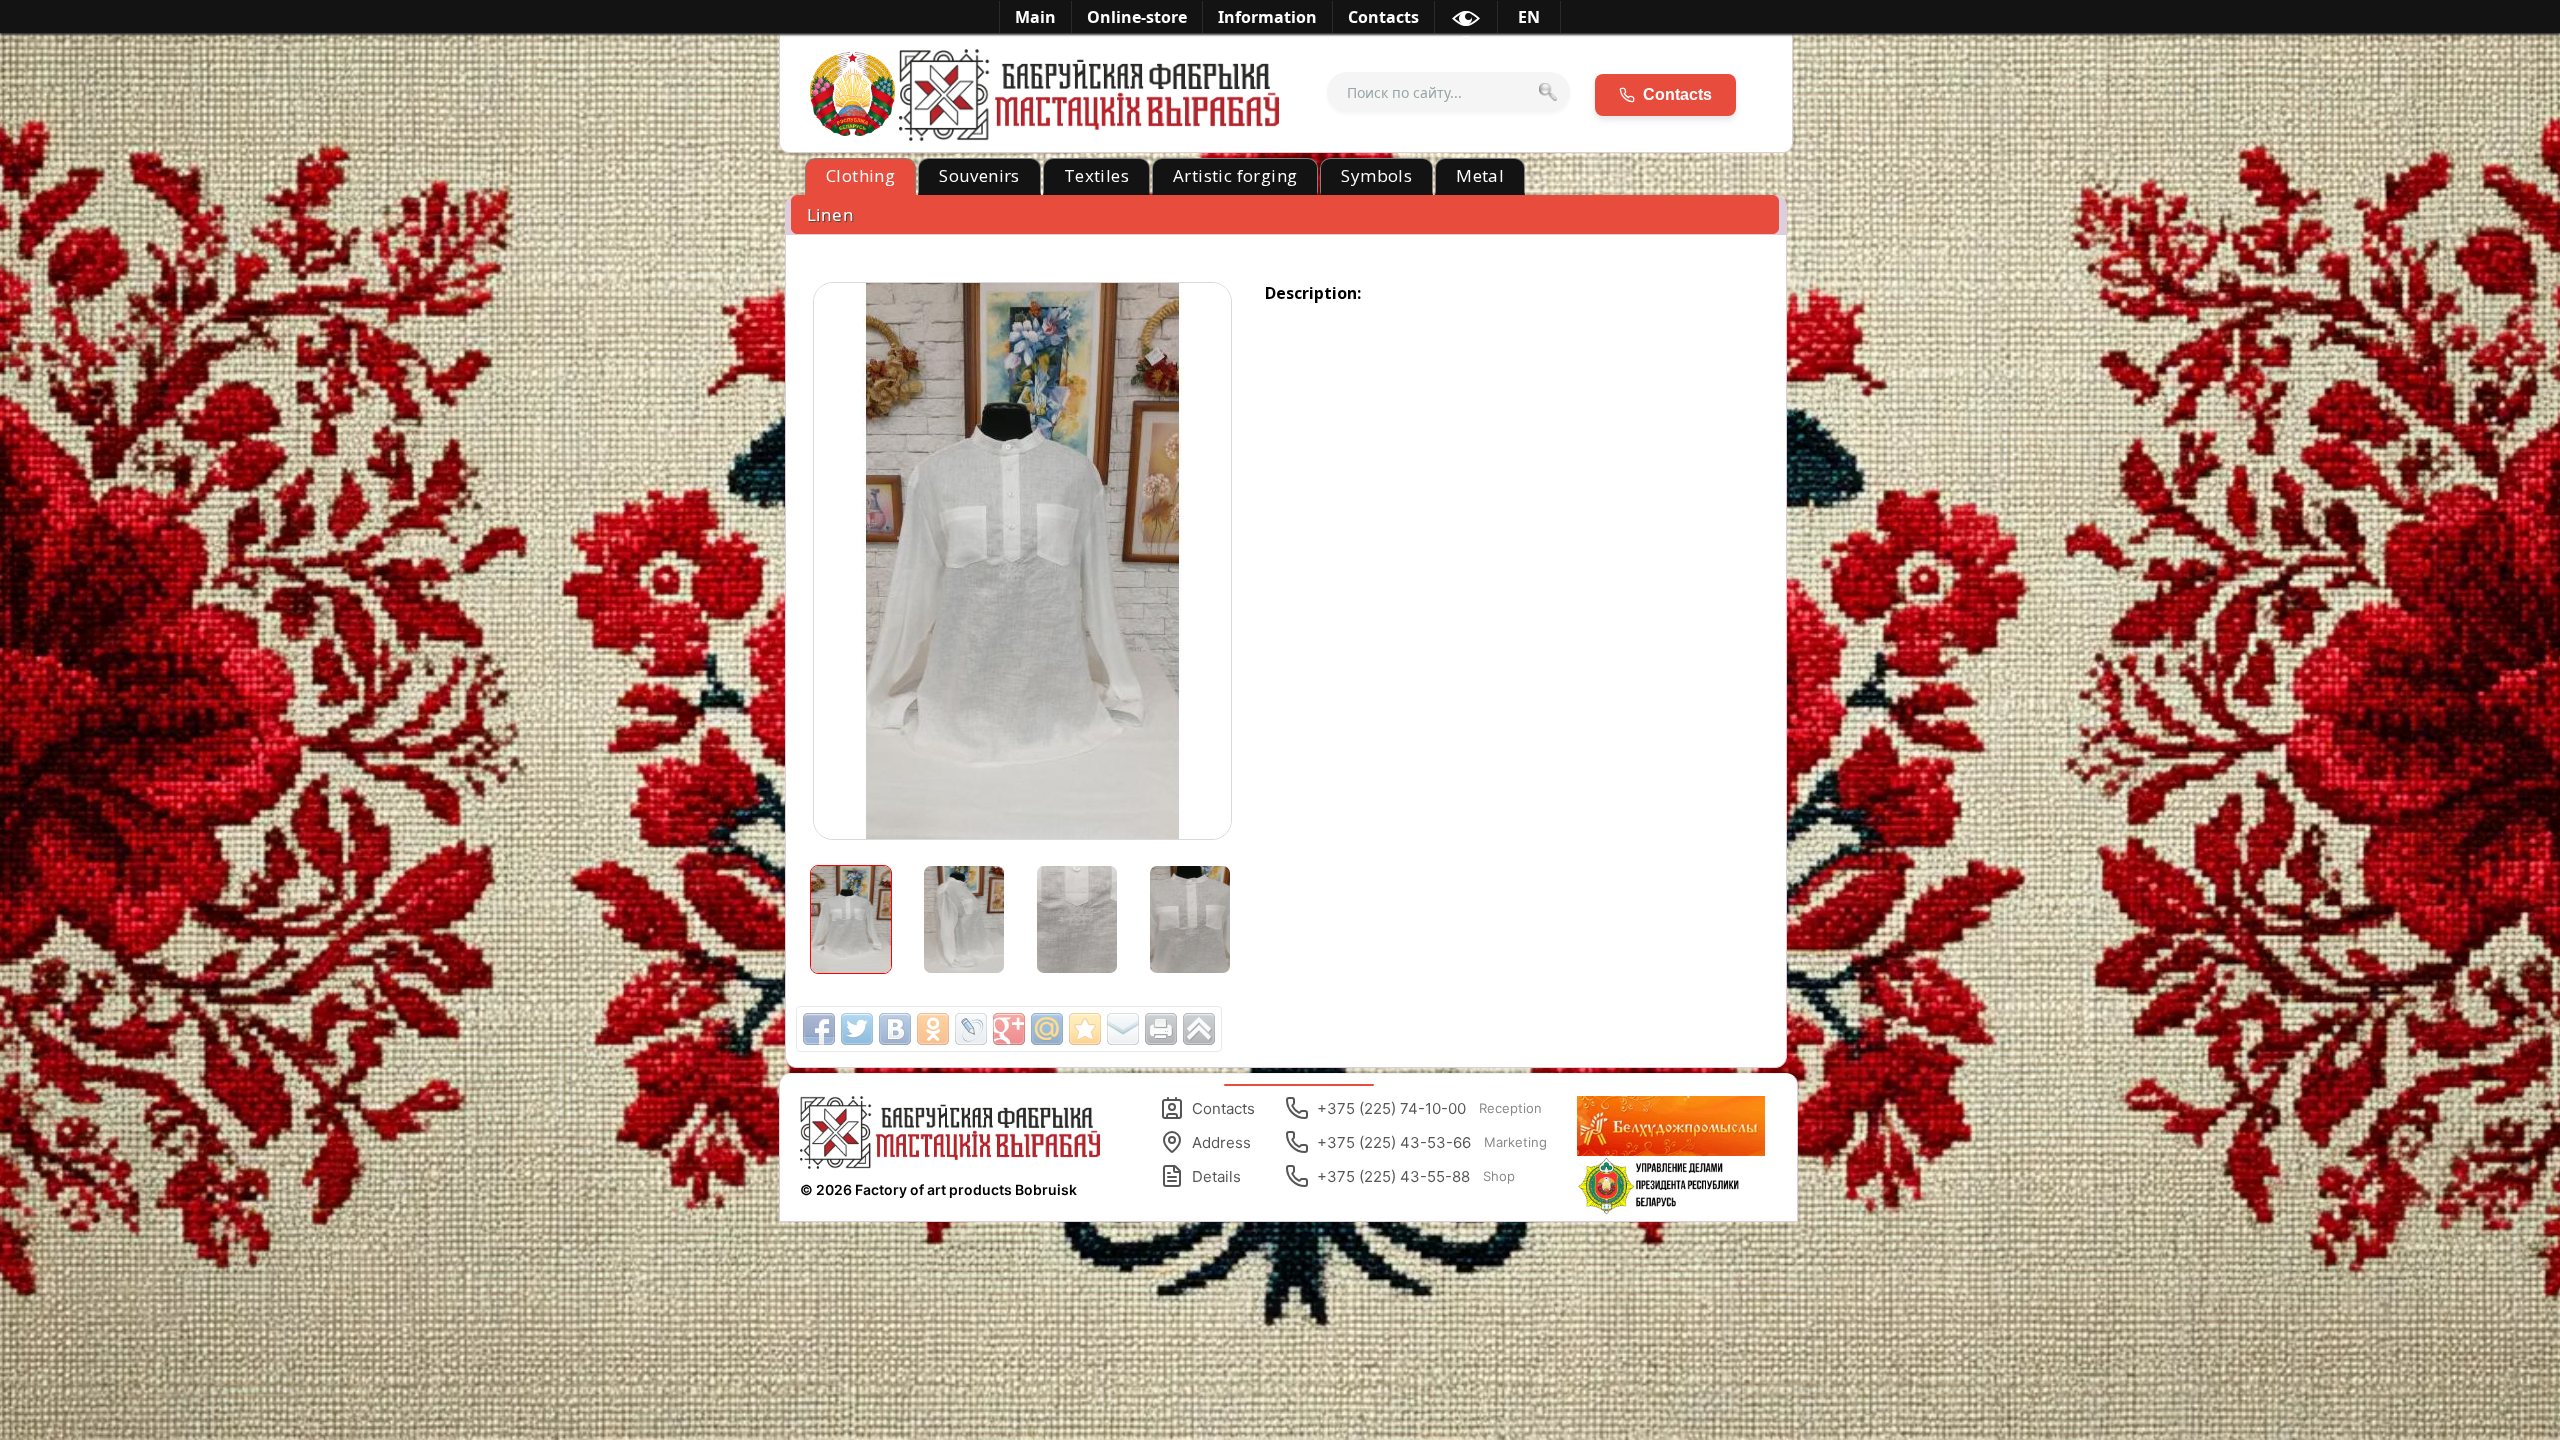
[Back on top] (1199, 1029)
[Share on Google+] (1009, 1029)
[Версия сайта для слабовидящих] (1466, 22)
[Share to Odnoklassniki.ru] (933, 1029)
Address (1221, 1142)
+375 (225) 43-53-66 (1432, 1142)
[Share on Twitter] (857, 1029)
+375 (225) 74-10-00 (1429, 1108)
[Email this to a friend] (1123, 1029)
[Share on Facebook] (819, 1029)
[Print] (1161, 1029)
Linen (830, 214)
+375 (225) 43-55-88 (1416, 1176)
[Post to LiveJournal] (971, 1029)
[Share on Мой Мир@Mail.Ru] (1047, 1029)
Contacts (1223, 1108)
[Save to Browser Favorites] (1085, 1029)
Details (1216, 1176)
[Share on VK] (895, 1029)
